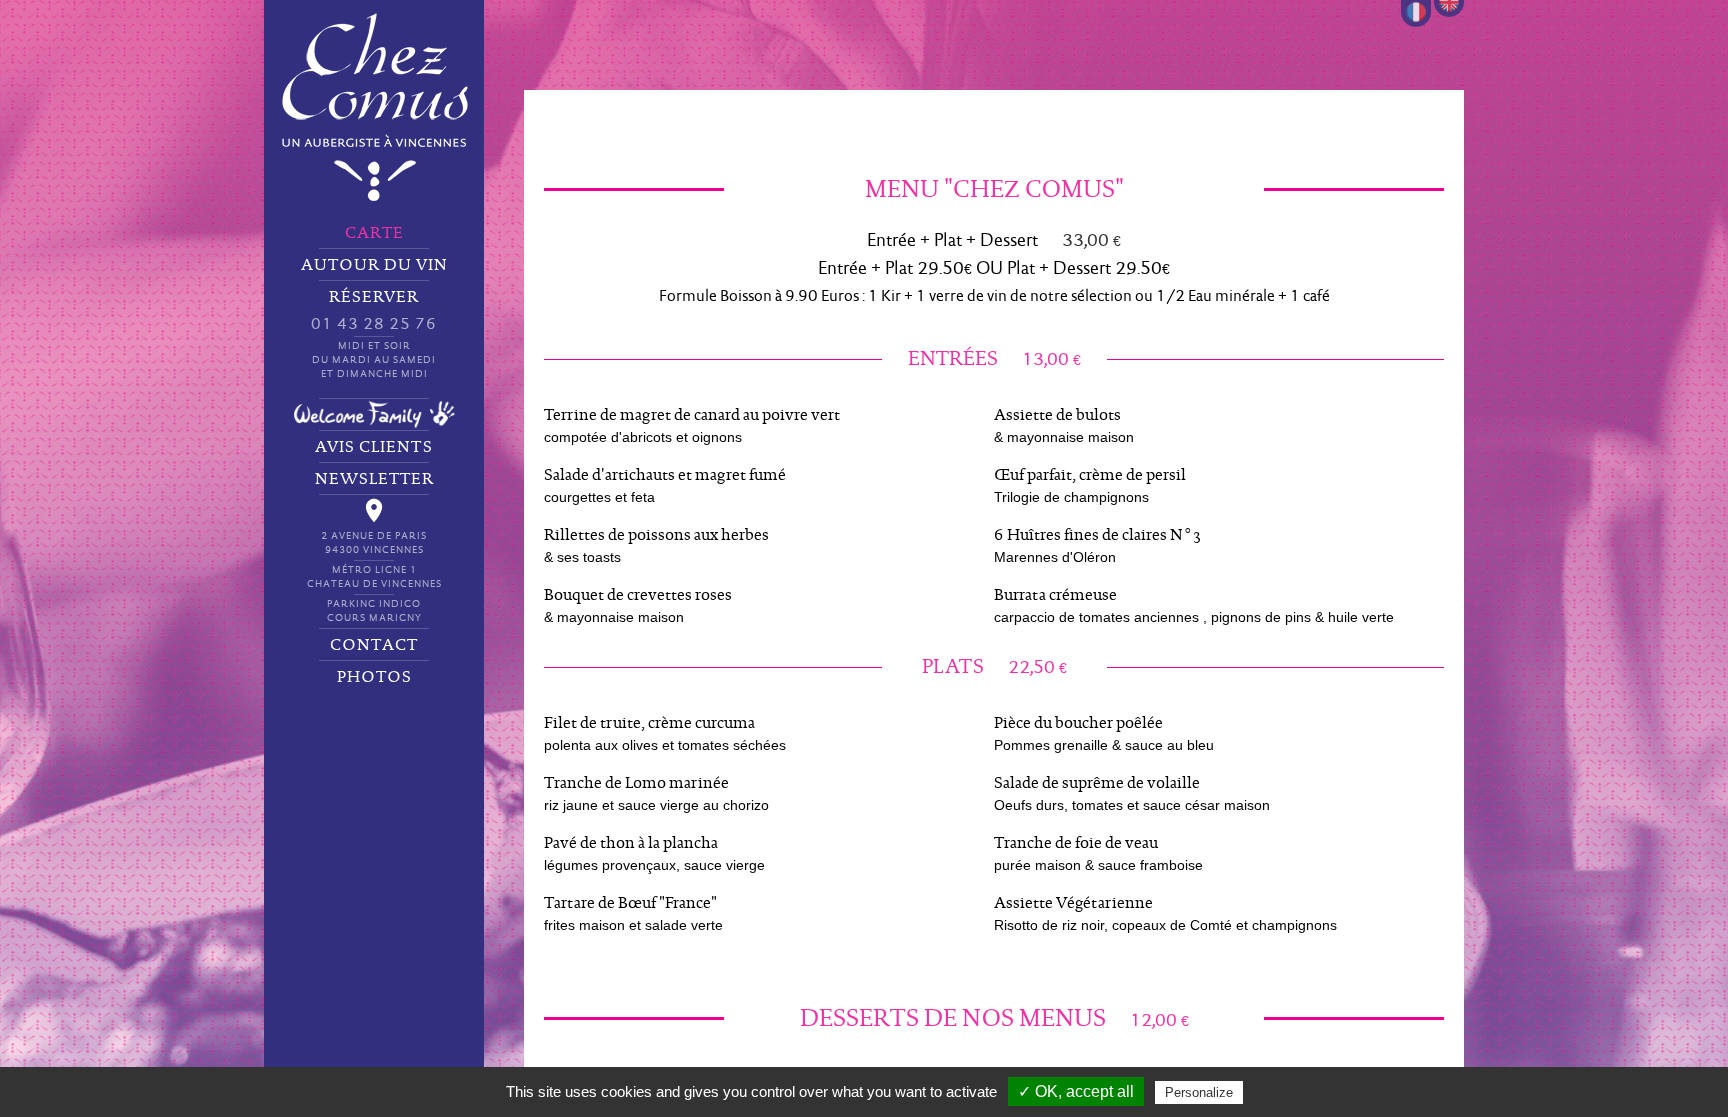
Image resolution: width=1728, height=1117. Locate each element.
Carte (374, 233)
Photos (374, 677)
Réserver (374, 334)
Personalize (1199, 1092)
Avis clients (374, 447)
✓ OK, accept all (1076, 1091)
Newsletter (374, 479)
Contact (374, 645)
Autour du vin (374, 265)
